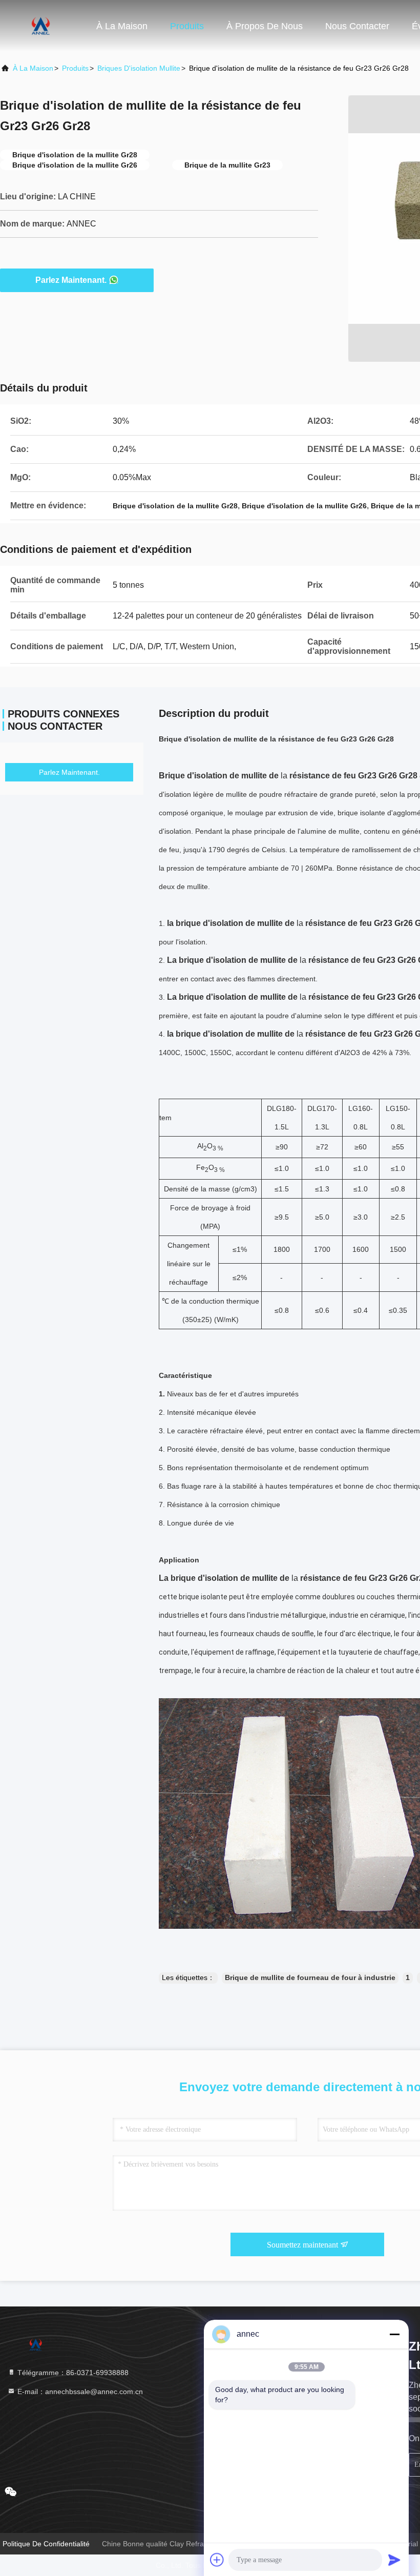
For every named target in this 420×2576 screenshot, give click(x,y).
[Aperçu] (41, 26)
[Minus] (394, 2334)
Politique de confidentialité (46, 2544)
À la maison (122, 26)
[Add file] (217, 2560)
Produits (187, 26)
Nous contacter (357, 26)
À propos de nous (265, 26)
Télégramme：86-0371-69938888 (72, 2373)
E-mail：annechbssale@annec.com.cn (79, 2392)
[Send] (394, 2560)
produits (75, 68)
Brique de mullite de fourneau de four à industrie (310, 1977)
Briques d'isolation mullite (139, 68)
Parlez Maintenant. (71, 280)
